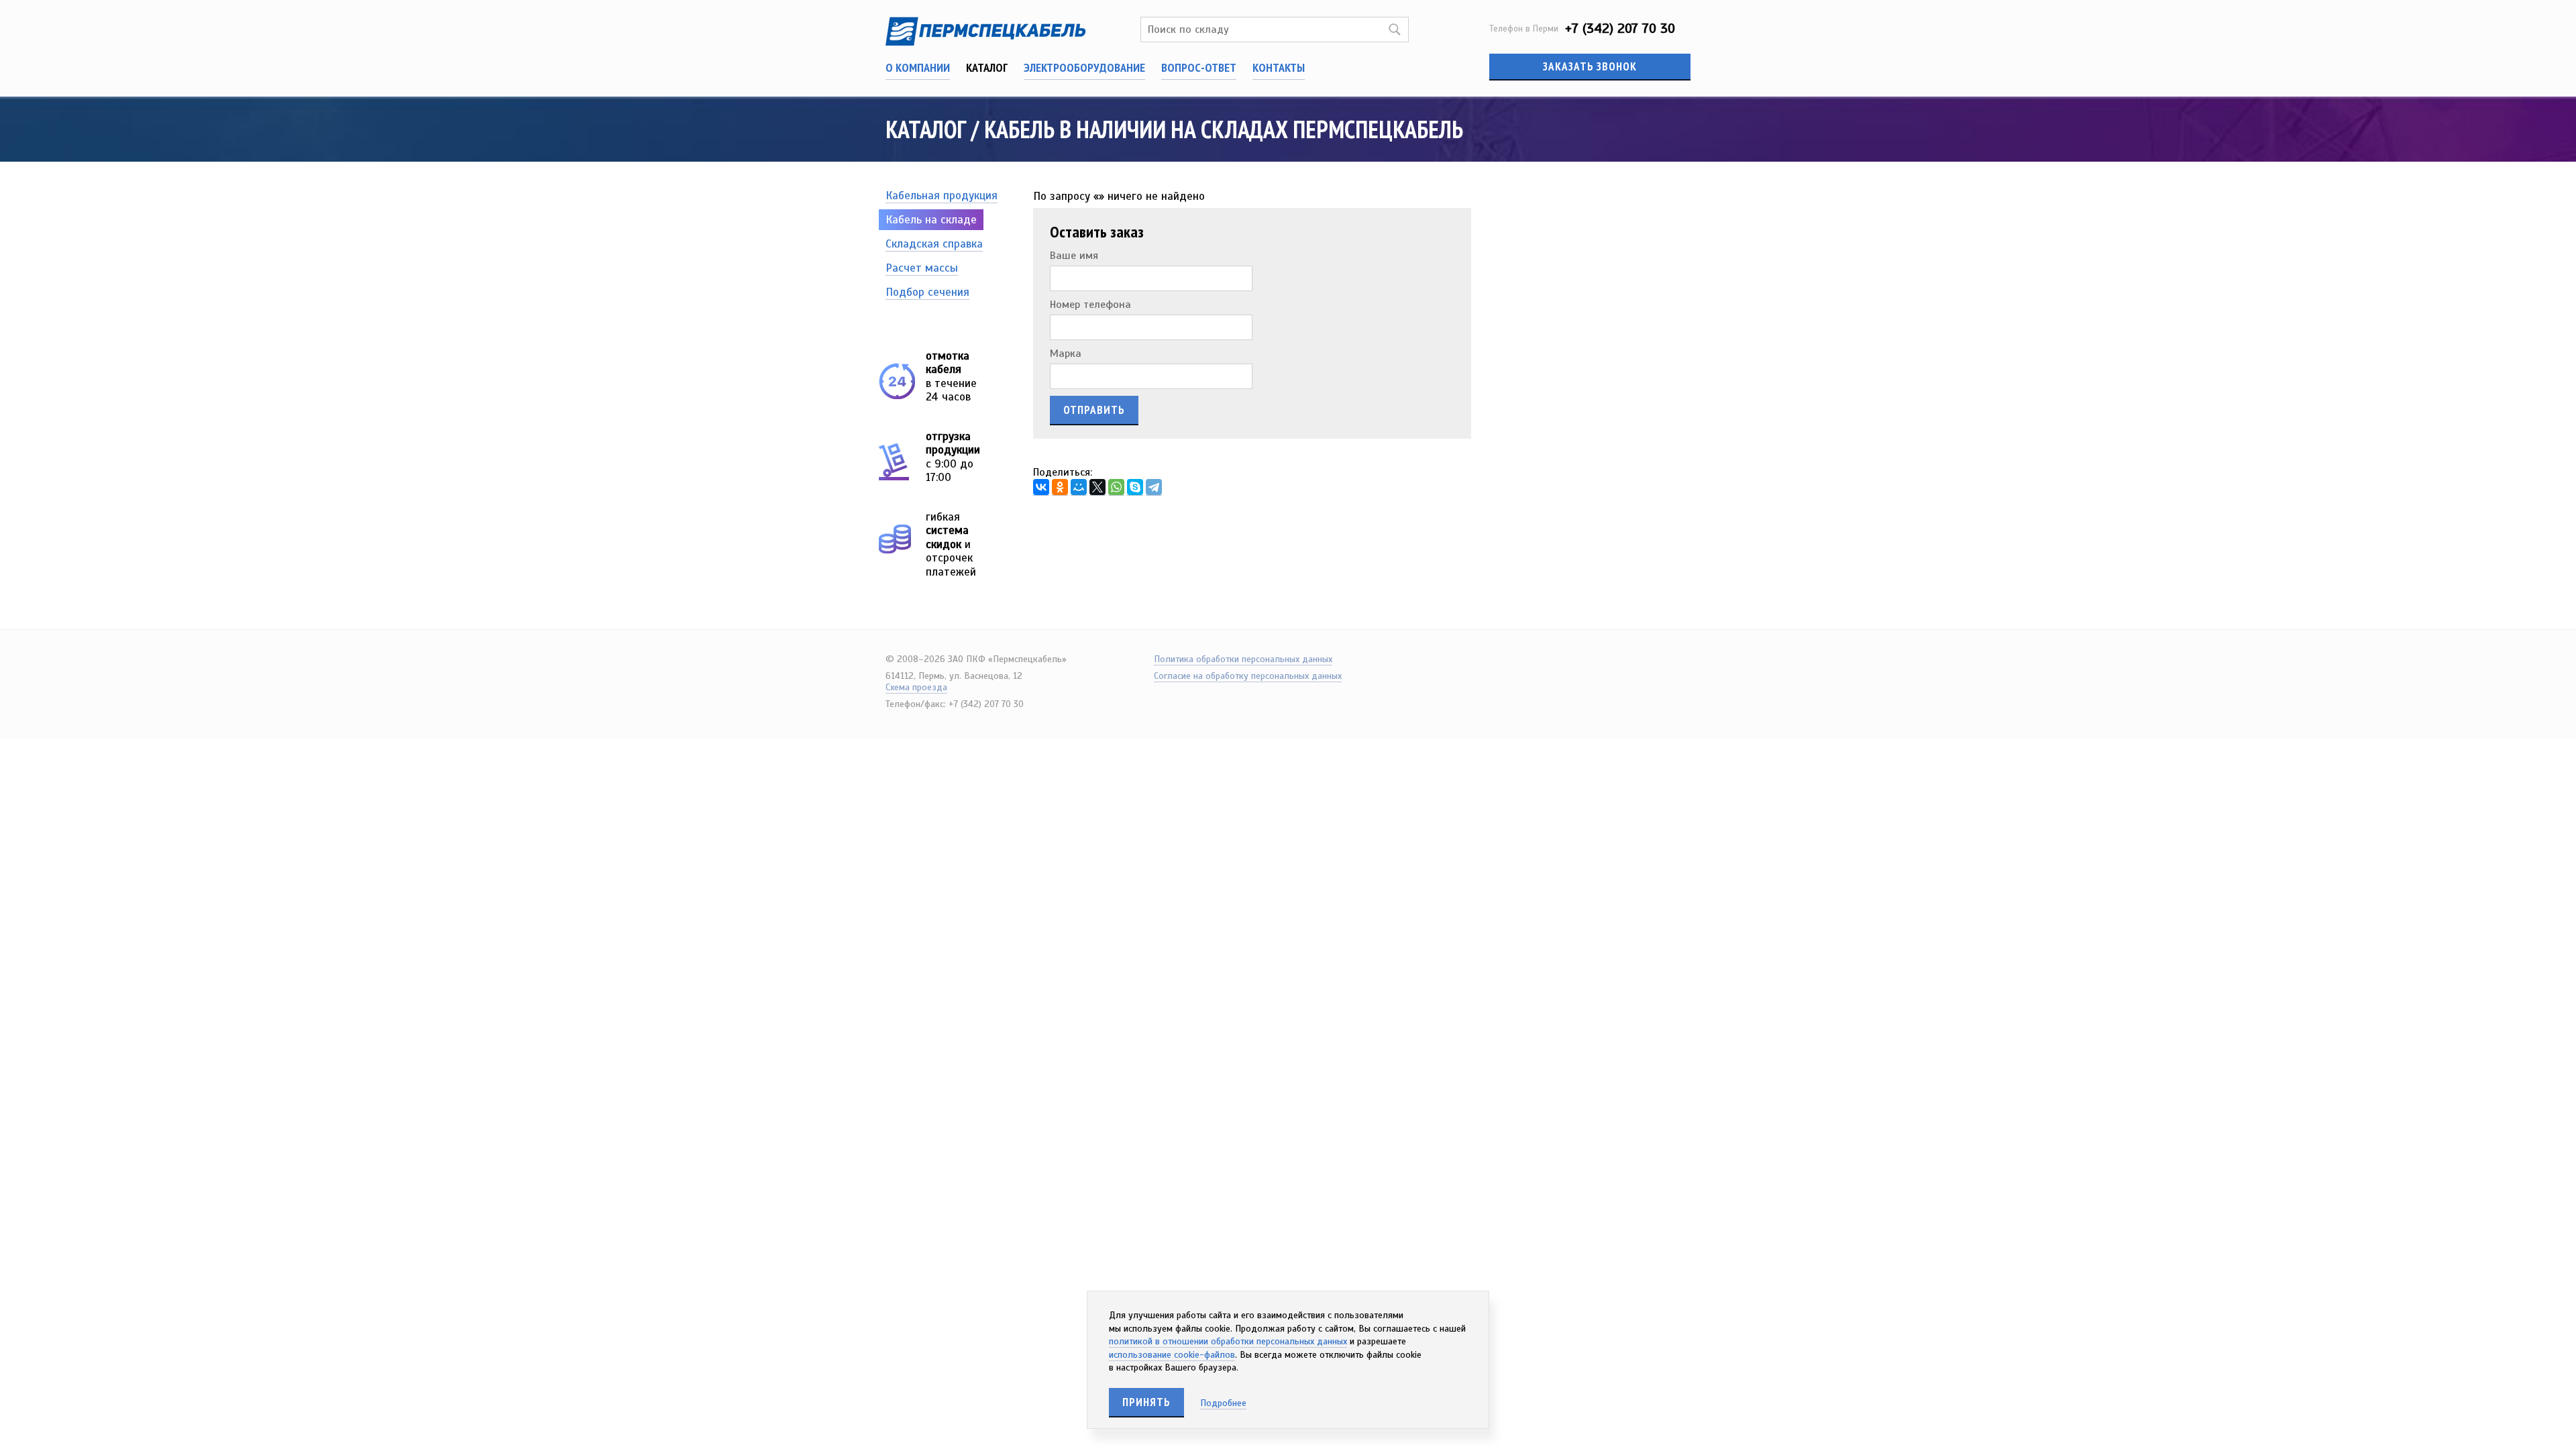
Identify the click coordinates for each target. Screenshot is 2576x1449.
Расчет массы (922, 268)
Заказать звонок (1590, 66)
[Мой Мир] (1079, 487)
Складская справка (934, 244)
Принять (1146, 1402)
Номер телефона (1090, 305)
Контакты (1279, 67)
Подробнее (1223, 1403)
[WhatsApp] (1116, 487)
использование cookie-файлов (1172, 1355)
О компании (918, 67)
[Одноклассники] (1060, 487)
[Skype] (1135, 487)
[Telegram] (1154, 487)
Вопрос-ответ (1199, 67)
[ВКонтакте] (1041, 487)
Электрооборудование (1084, 67)
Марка (1066, 354)
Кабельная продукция (942, 196)
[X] (1097, 487)
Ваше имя (1074, 256)
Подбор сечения (927, 292)
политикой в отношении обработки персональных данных (1228, 1341)
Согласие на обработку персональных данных (1248, 676)
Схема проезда (916, 687)
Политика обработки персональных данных (1243, 659)
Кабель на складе (931, 220)
